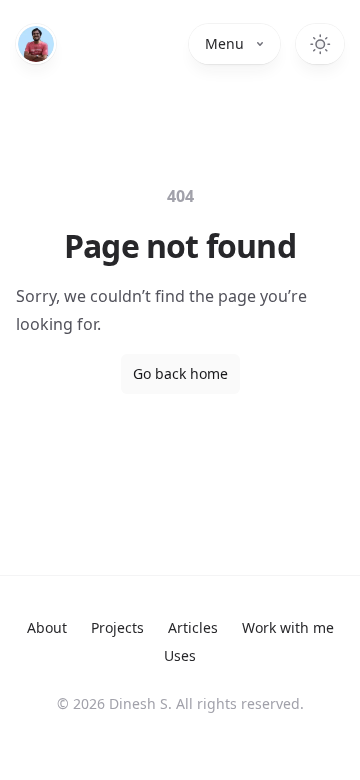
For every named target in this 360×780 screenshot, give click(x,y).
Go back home (180, 373)
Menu (224, 43)
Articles (193, 627)
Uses (180, 655)
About (47, 627)
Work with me (288, 627)
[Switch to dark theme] (320, 44)
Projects (117, 627)
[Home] (36, 44)
